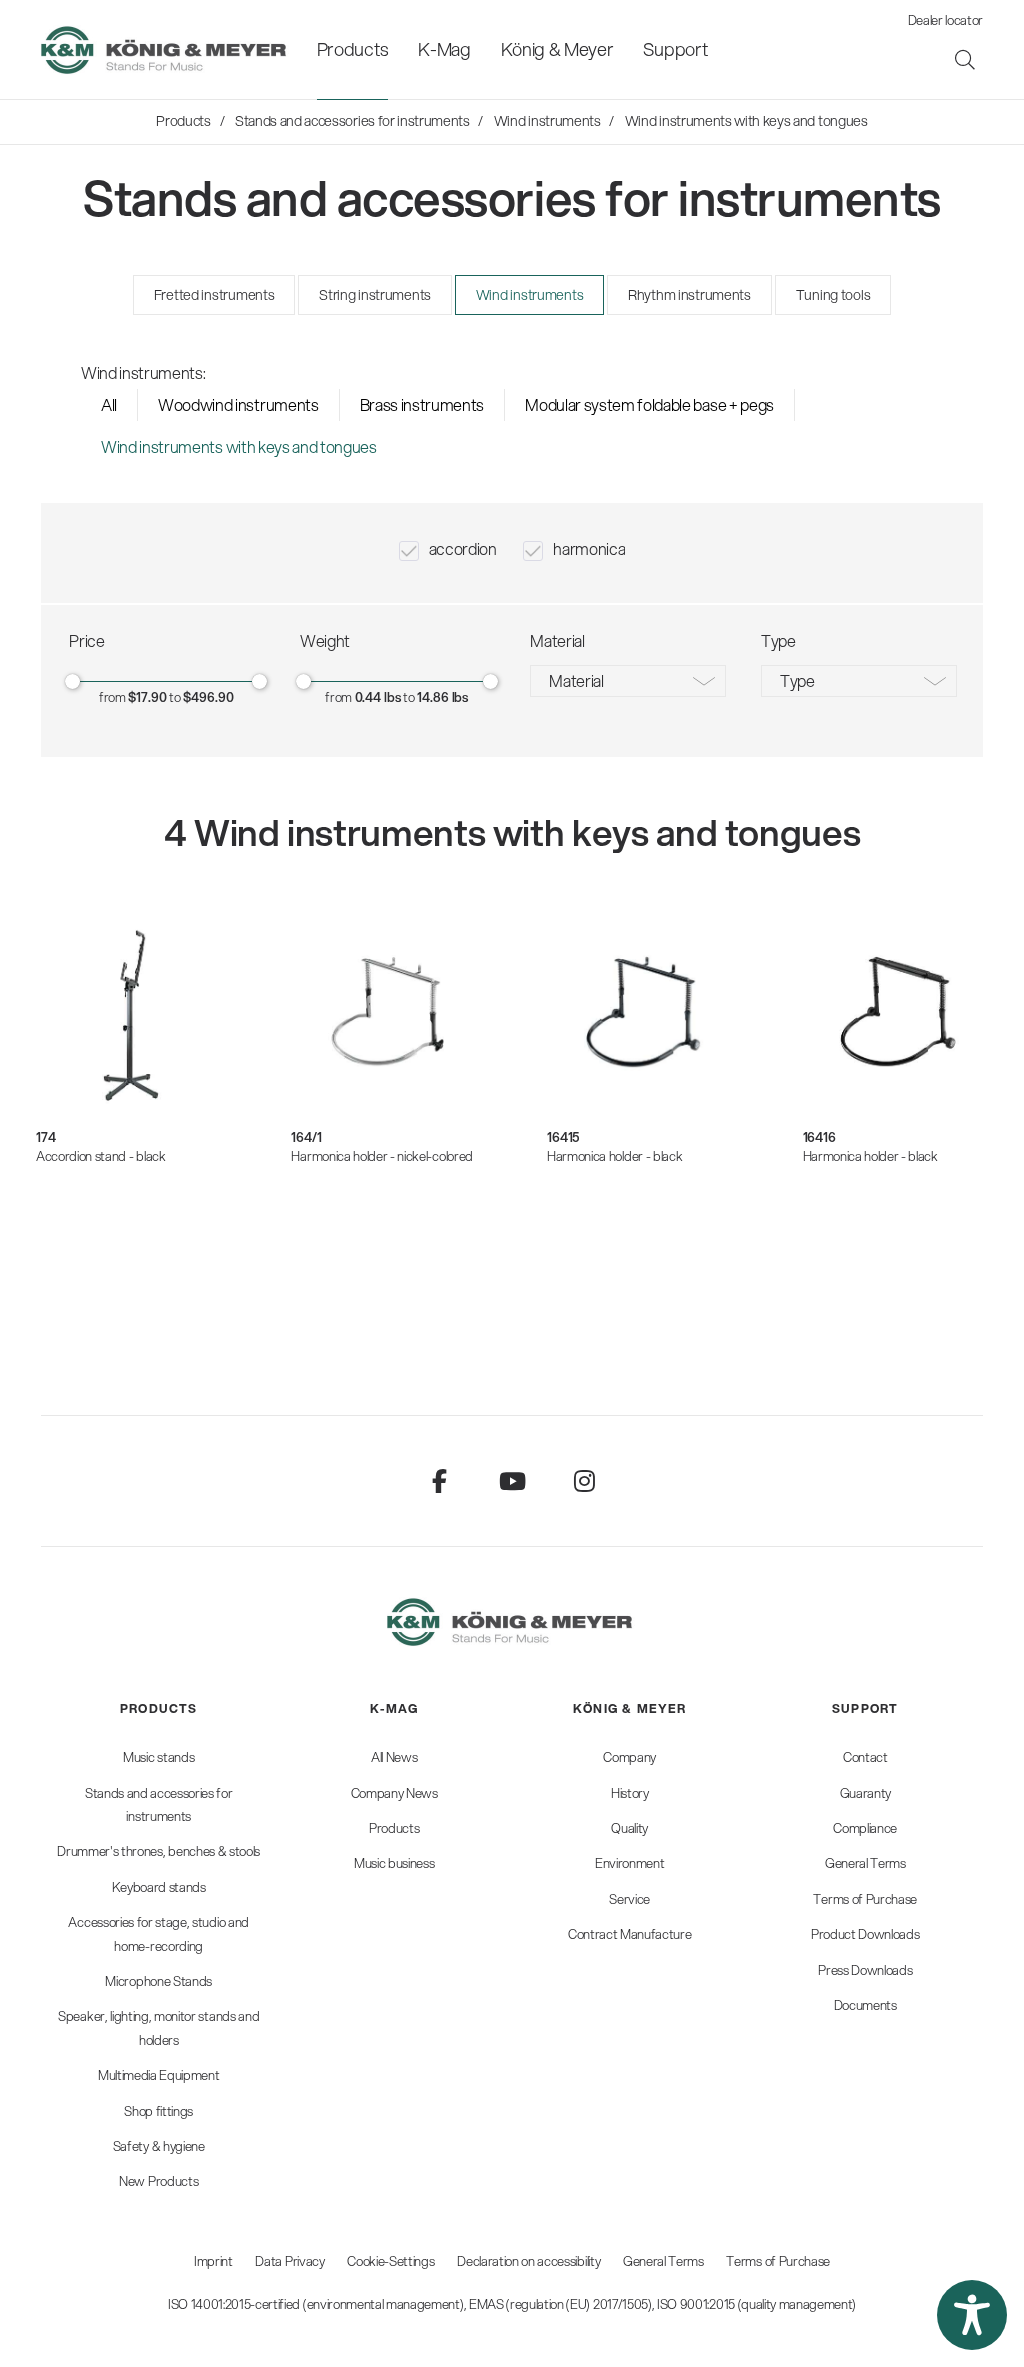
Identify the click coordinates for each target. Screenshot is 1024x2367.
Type (797, 680)
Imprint (213, 2261)
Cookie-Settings (390, 2261)
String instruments (375, 295)
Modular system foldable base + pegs (649, 404)
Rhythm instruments (689, 295)
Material (576, 680)
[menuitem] (352, 49)
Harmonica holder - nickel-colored (381, 1156)
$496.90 (208, 697)
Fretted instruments (214, 295)
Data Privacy (289, 2261)
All (109, 404)
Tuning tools (833, 295)
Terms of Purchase (778, 2261)
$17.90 (147, 697)
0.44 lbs (378, 697)
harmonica (589, 548)
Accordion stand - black (101, 1156)
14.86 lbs (442, 697)
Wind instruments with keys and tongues (239, 446)
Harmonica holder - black (614, 1156)
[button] (972, 2315)
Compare (84, 1243)
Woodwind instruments (238, 404)
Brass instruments (422, 404)
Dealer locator (946, 20)
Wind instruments (530, 295)
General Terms (663, 2261)
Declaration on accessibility (528, 2261)
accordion (463, 548)
